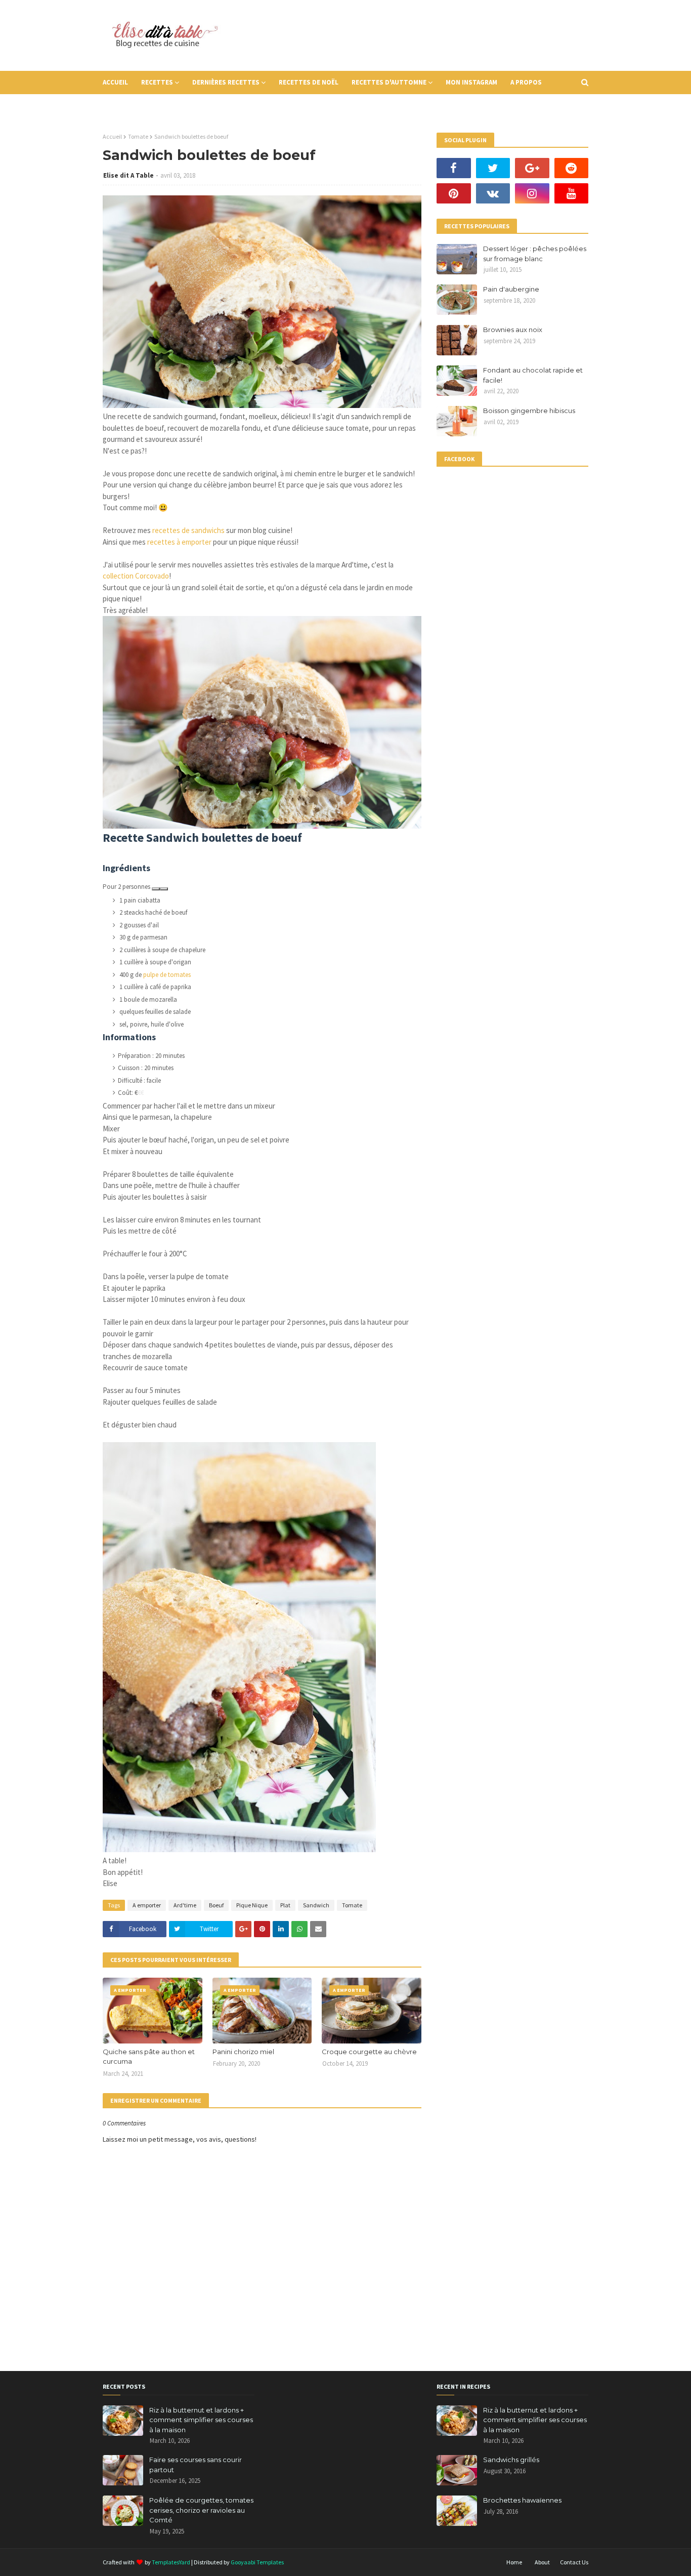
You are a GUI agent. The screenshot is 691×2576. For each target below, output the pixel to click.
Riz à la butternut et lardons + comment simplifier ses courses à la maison (201, 2420)
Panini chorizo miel (243, 2052)
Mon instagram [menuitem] (471, 82)
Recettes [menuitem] (157, 82)
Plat (285, 1905)
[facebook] (454, 168)
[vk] (493, 193)
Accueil (112, 136)
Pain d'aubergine (511, 289)
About (542, 2562)
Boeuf (216, 1905)
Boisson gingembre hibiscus (529, 411)
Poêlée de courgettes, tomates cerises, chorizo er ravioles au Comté (201, 2510)
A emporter (147, 1905)
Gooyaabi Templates (257, 2562)
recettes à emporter (179, 542)
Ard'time (185, 1905)
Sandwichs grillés (511, 2460)
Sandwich (316, 1905)
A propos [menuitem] (526, 82)
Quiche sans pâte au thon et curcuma (149, 2057)
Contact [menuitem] (124, 106)
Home (514, 2562)
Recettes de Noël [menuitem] (309, 82)
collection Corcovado (136, 576)
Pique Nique (252, 1905)
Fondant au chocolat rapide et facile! (533, 375)
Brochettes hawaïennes (522, 2500)
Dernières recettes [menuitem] (226, 82)
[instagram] (532, 193)
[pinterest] (454, 193)
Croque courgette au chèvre (369, 2052)
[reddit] (572, 168)
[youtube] (572, 193)
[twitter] (493, 168)
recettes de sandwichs (188, 530)
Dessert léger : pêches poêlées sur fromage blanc (535, 254)
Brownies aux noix (513, 330)
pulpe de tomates (167, 975)
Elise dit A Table (128, 175)
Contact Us (574, 2562)
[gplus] (532, 168)
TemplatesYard (171, 2562)
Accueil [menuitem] (115, 82)
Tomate (138, 136)
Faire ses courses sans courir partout (196, 2465)
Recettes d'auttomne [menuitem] (389, 82)
